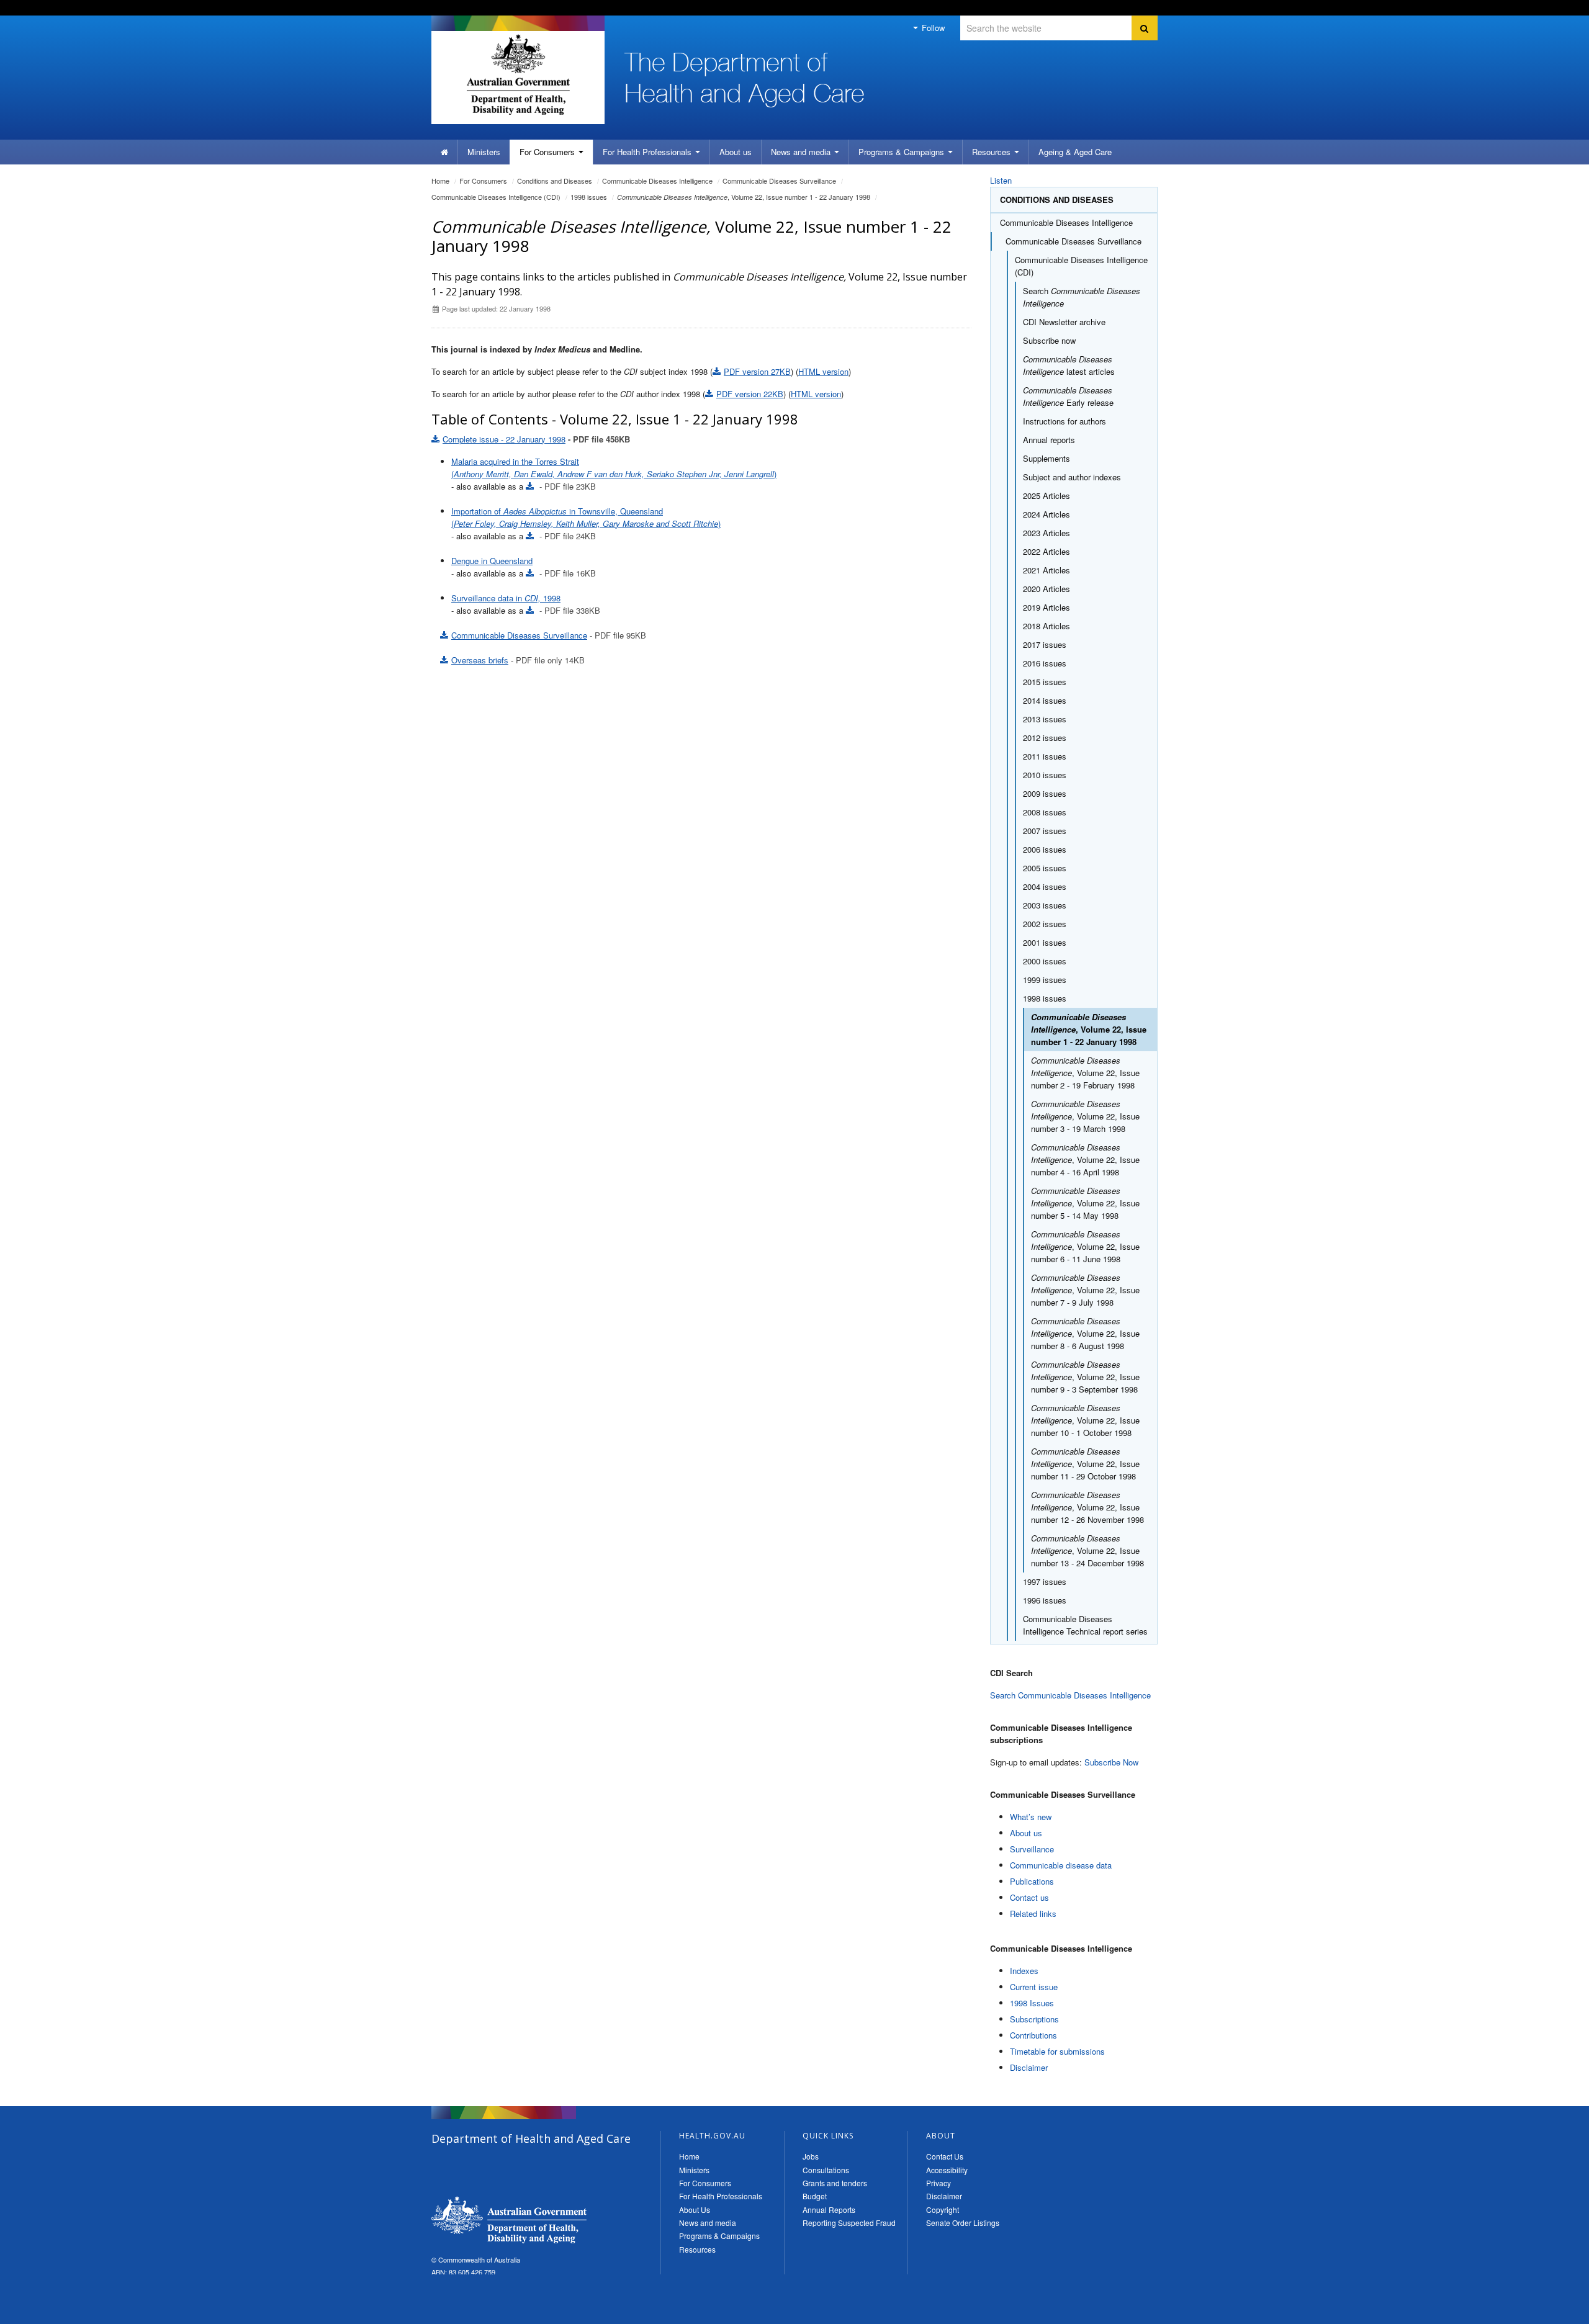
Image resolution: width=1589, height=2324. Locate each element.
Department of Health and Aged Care (509, 2220)
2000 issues (1045, 961)
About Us (695, 2210)
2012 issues (1045, 738)
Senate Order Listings (963, 2223)
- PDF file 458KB (536, 439)
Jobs (811, 2156)
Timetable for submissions (1057, 2051)
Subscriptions (1034, 2019)
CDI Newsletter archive (1064, 322)
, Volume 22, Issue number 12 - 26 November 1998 (1087, 1507)
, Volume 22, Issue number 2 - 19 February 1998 (1085, 1073)
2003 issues (1045, 905)
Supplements (1047, 458)
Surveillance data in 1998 (506, 598)
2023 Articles (1047, 533)
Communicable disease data (1061, 1865)
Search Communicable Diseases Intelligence (1070, 1695)
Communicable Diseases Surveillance (779, 181)
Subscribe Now (1111, 1762)
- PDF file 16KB (566, 573)
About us (736, 152)
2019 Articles (1047, 607)
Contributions (1033, 2035)
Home (440, 181)
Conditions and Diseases (555, 181)
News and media (802, 152)
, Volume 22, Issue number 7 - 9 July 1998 (1085, 1290)
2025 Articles (1047, 496)
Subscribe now (1049, 340)
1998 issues (589, 197)
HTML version (823, 371)
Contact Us (945, 2156)
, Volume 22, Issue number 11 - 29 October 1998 (1085, 1464)
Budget (815, 2196)
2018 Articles (1047, 626)
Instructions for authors (1065, 421)
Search (1082, 297)
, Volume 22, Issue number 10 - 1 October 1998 (1085, 1420)
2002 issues (1045, 924)
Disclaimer (1029, 2067)
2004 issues (1045, 886)
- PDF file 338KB (569, 610)
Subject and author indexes (1072, 477)
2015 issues (1045, 682)
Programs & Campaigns (719, 2236)
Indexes (1024, 1971)
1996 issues (1045, 1600)
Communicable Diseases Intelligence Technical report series (1085, 1625)
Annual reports (1049, 440)
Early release (1068, 396)
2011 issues (1045, 756)
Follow (932, 28)
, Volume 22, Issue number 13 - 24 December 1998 (1087, 1550)
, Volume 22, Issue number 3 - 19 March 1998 (1085, 1116)
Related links (1033, 1913)
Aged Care (1075, 152)
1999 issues (1045, 980)
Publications (1032, 1881)
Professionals (648, 152)
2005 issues (1045, 868)
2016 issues (1045, 663)
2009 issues (1045, 793)
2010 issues (1045, 775)
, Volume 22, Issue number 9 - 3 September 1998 (1085, 1377)
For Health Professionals (721, 2196)
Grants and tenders (835, 2183)
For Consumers (705, 2183)
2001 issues (1045, 942)
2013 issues (1045, 719)
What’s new (1031, 1817)
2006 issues (1045, 849)
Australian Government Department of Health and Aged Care (518, 74)
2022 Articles (1047, 551)
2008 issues (1045, 812)
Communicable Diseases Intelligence (657, 181)
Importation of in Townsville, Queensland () (586, 517)
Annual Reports (829, 2210)
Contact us (1029, 1897)
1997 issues (1045, 1581)
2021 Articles (1047, 570)
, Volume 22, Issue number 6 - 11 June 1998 (1085, 1246)
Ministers (484, 152)
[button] (1550, 2312)
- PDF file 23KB (566, 486)
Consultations (826, 2170)
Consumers (548, 152)
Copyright (943, 2210)
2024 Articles (1047, 514)
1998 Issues (1032, 2003)
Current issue (1034, 1987)
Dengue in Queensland (492, 561)
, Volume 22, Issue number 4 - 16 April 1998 (1085, 1160)
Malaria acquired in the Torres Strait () (614, 468)
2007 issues (1045, 831)
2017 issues (1045, 644)
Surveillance (1032, 1849)
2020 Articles (1047, 589)
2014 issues (1045, 700)
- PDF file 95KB (549, 635)
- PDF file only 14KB (518, 660)
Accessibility (947, 2170)
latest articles (1069, 365)
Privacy (939, 2183)
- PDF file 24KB (566, 536)
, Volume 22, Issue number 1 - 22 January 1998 (744, 197)
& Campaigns (903, 152)
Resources (993, 152)
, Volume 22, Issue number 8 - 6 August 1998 (1085, 1333)
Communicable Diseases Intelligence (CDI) (496, 197)
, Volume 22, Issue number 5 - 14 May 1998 (1085, 1203)
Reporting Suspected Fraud (849, 2223)
